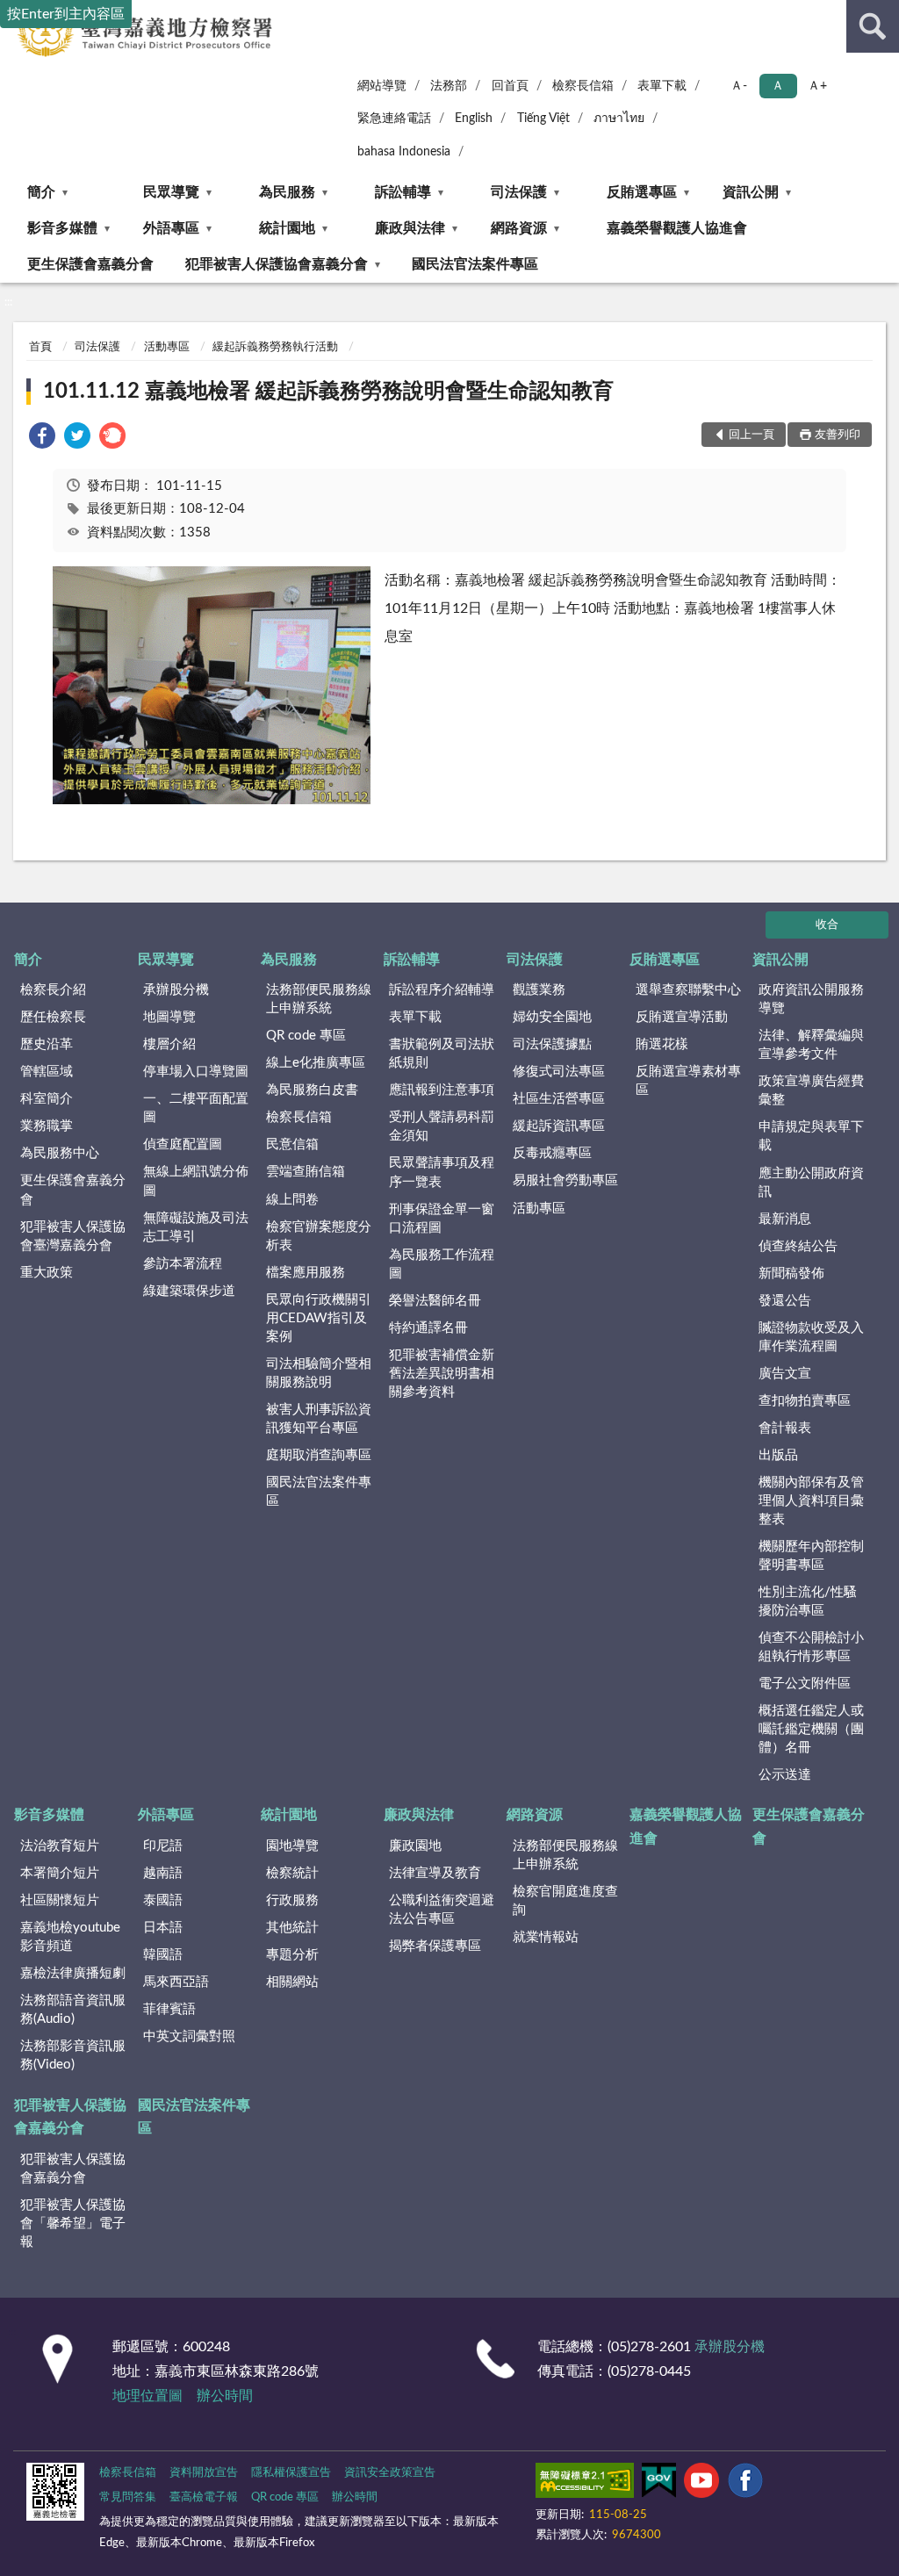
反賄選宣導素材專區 (688, 1081)
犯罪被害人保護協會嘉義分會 (277, 264)
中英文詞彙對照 (189, 2036)
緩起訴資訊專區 (559, 1126)
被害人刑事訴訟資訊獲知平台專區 (319, 1419)
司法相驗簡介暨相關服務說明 (319, 1373)
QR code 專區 (306, 1036)
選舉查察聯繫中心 (688, 990)
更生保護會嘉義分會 (90, 264)
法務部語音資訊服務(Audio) (73, 2010)
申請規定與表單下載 (811, 1136)
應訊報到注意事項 (442, 1090)
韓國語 (163, 1955)
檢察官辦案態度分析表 (319, 1236)
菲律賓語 (169, 2009)
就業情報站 (546, 1937)
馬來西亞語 (176, 1982)
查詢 (873, 26)
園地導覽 (292, 1846)
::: (8, 302)
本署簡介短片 (60, 1873)
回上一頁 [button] (752, 435)
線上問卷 (292, 1200)
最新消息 (785, 1219)
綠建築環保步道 (189, 1291)
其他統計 (292, 1928)
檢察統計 (292, 1873)
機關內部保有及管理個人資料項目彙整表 (811, 1501)
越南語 (163, 1873)
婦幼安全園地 (552, 1017)
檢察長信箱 (583, 86)
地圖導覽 (169, 1017)
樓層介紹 (169, 1044)
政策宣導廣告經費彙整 (811, 1090)
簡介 (41, 192)
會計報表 (785, 1428)
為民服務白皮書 (312, 1090)
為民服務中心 (60, 1153)
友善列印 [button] (838, 435)
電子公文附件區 (805, 1684)
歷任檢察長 (53, 1017)
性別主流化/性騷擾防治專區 (808, 1601)
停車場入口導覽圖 (196, 1072)
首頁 (40, 347)
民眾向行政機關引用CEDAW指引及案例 (319, 1318)
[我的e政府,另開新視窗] (658, 2484)
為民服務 (287, 192)
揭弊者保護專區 (435, 1946)
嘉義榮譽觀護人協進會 (677, 228)
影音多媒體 (62, 228)
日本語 (163, 1928)
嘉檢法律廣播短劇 (73, 1973)
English (474, 119)
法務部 (449, 86)
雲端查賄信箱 (306, 1172)
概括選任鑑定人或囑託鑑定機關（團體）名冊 (811, 1729)
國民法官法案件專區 (475, 264)
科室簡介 (47, 1099)
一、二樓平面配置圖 (196, 1108)
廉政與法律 (410, 228)
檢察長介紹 (53, 990)
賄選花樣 (662, 1044)
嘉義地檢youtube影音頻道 (70, 1937)
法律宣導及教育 (435, 1873)
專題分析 (292, 1955)
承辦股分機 (176, 990)
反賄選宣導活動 (682, 1017)
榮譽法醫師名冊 (435, 1301)
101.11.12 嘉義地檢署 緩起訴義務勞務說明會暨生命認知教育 (328, 392)
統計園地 (287, 228)
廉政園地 (415, 1846)
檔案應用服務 (306, 1273)
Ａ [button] (778, 86)
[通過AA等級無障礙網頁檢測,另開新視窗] (585, 2484)
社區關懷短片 (60, 1900)
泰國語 (163, 1900)
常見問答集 (128, 2497)
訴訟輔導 (403, 192)
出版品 (778, 1455)
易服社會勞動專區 (565, 1180)
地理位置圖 (147, 2396)
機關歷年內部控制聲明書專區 (811, 1556)
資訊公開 (751, 192)
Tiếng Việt (543, 119)
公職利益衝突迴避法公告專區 (442, 1910)
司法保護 (519, 192)
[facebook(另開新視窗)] (745, 2484)
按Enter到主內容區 (66, 14)
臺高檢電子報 (204, 2497)
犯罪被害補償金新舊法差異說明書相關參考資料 (442, 1374)
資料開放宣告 (204, 2473)
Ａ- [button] (739, 86)
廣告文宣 (785, 1374)
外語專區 (171, 228)
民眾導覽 (171, 192)
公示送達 (785, 1775)
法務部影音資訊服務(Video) (73, 2055)
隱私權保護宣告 (291, 2473)
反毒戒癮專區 (552, 1153)
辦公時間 (225, 2396)
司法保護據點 (552, 1044)
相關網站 (292, 1982)
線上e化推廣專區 (316, 1063)
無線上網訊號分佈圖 (196, 1181)
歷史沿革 (47, 1044)
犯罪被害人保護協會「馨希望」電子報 (73, 2223)
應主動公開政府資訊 (811, 1183)
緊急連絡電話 (394, 119)
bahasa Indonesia (404, 152)
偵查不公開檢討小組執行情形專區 (811, 1647)
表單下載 (662, 86)
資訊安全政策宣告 (390, 2473)
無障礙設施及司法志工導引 (196, 1227)
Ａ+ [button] (817, 86)
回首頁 (510, 86)
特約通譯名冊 (428, 1328)
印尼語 (163, 1846)
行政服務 (292, 1900)
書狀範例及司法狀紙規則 (442, 1054)
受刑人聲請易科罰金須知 (442, 1126)
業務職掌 (47, 1126)
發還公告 (785, 1301)
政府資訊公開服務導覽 (811, 999)
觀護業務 (539, 990)
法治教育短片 (60, 1846)
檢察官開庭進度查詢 (565, 1901)
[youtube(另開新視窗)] (701, 2484)
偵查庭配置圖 (183, 1144)
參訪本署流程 (183, 1264)
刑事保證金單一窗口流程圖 (442, 1219)
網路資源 (519, 228)
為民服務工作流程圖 (442, 1264)
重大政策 (47, 1273)
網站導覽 (382, 86)
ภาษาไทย (619, 119)
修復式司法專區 (559, 1072)
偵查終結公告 (798, 1246)
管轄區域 (47, 1072)
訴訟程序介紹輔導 (442, 990)
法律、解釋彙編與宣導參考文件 (811, 1045)
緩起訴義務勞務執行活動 (275, 347)
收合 (827, 925)
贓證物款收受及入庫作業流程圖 (811, 1337)
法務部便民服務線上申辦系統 (319, 999)
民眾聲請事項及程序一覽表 (442, 1172)
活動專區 (167, 347)
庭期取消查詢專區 (319, 1455)
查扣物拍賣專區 (805, 1401)
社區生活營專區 (559, 1099)
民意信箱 (292, 1144)
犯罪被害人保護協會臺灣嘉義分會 (73, 1236)
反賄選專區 (642, 192)
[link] (42, 439)
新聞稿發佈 (791, 1274)
